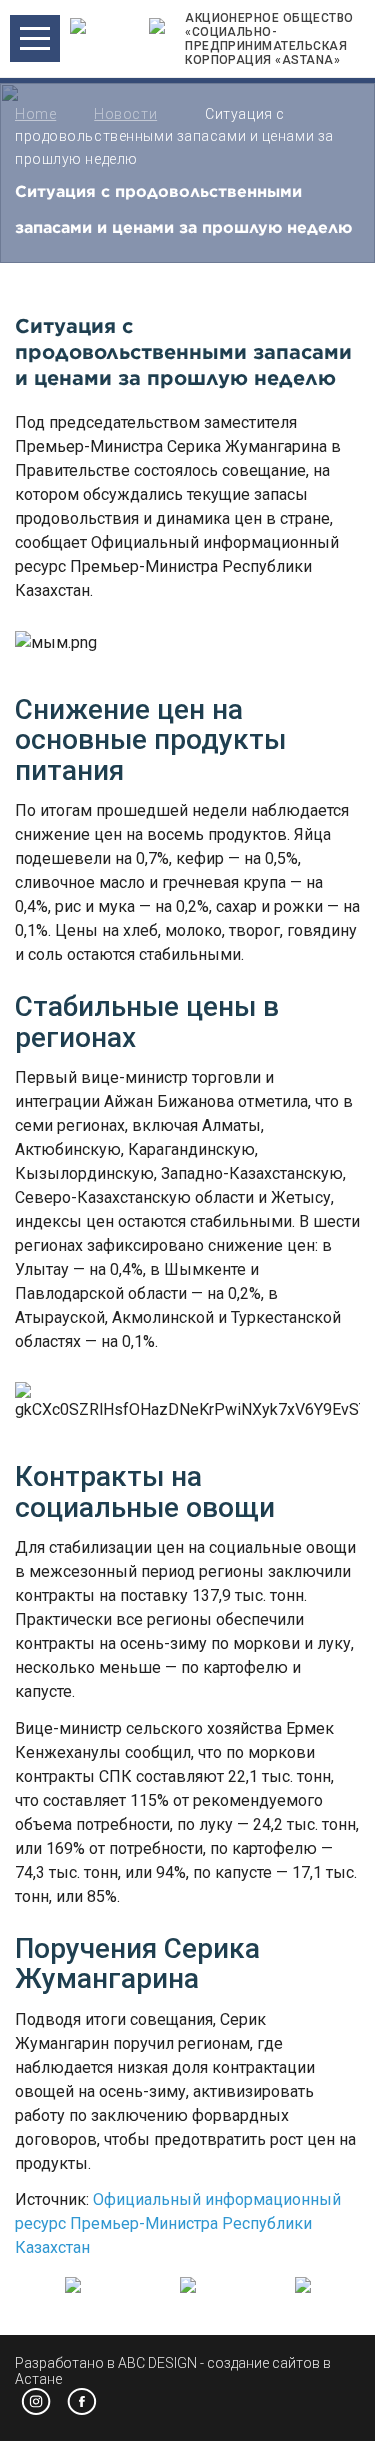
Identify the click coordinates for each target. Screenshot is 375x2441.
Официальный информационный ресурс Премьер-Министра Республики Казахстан (178, 2223)
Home (35, 114)
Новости (125, 114)
